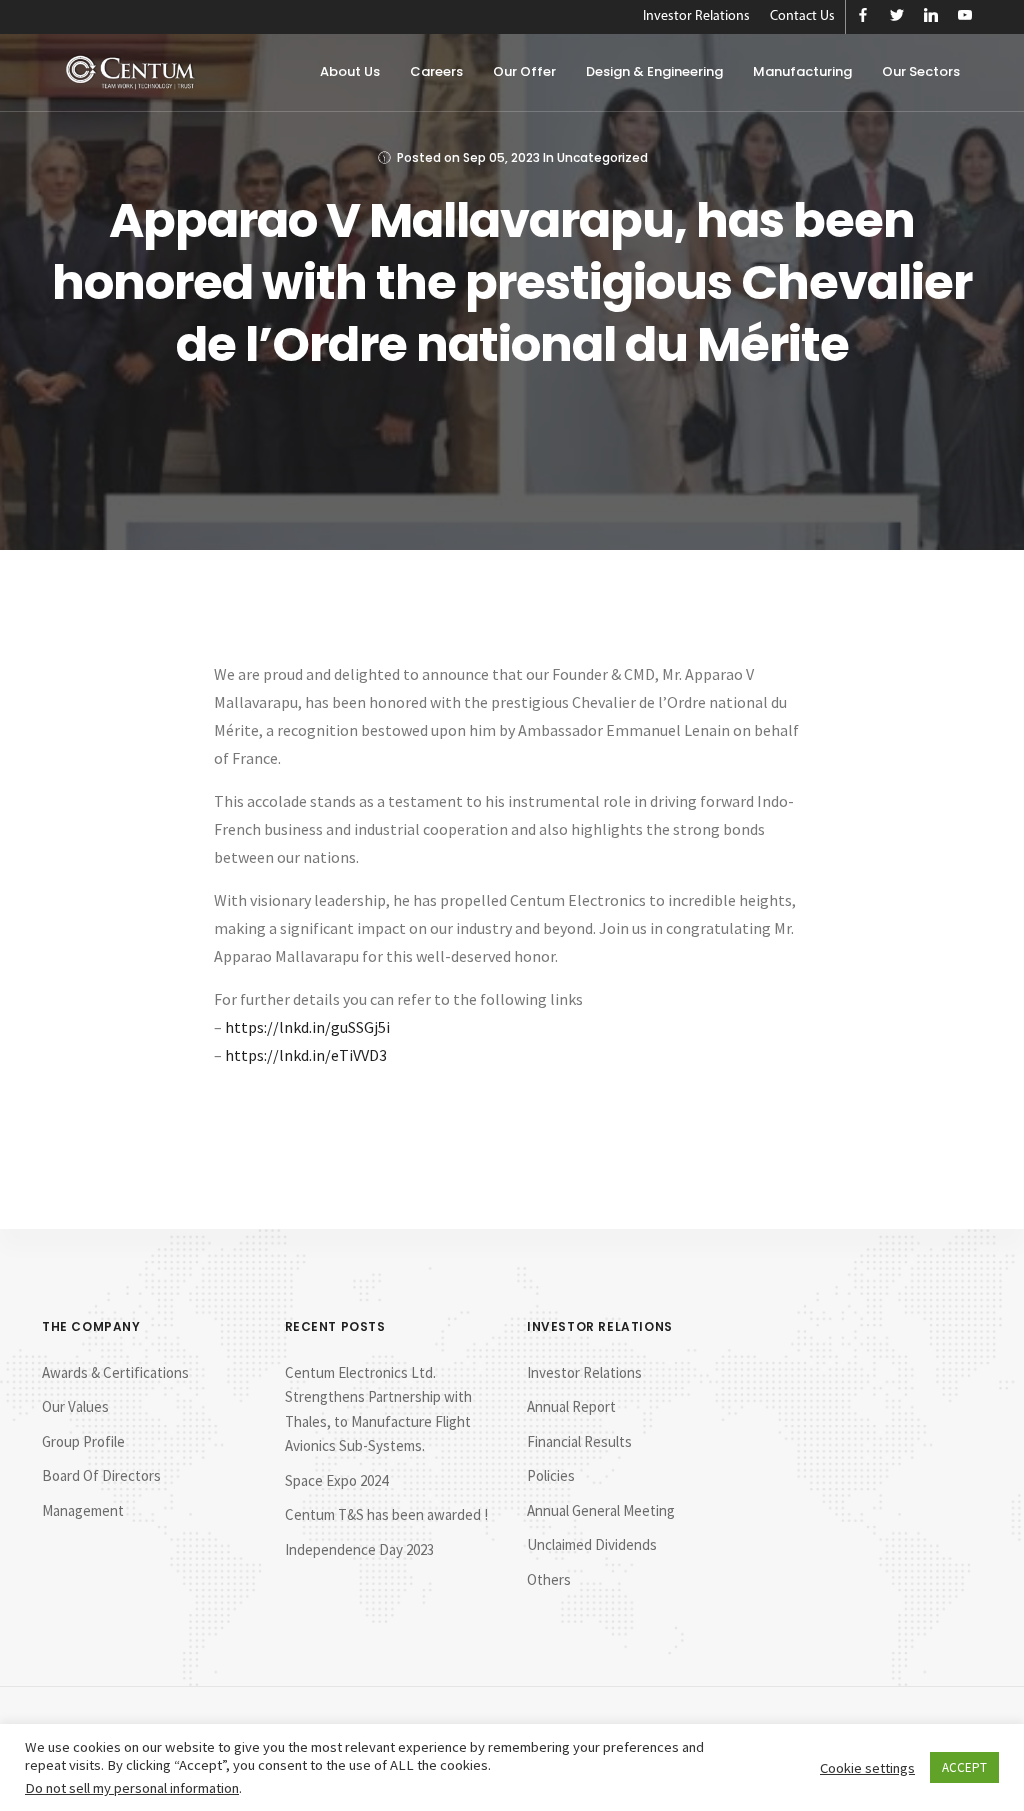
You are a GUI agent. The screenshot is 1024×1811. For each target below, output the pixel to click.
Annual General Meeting (601, 1510)
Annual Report (571, 1406)
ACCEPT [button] (964, 1767)
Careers (436, 71)
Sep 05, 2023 (501, 157)
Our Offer (524, 71)
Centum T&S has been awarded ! (386, 1514)
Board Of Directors (101, 1475)
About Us (350, 71)
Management (83, 1510)
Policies (551, 1475)
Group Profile (83, 1441)
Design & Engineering (654, 71)
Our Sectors (921, 71)
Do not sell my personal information (132, 1788)
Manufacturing (802, 71)
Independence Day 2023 (359, 1549)
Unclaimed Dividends (592, 1544)
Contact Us (802, 16)
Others (549, 1579)
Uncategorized (602, 157)
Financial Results (579, 1441)
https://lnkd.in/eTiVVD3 (306, 1055)
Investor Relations (696, 16)
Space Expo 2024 (336, 1480)
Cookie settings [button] (867, 1768)
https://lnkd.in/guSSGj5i (307, 1027)
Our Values (75, 1406)
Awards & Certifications (115, 1372)
